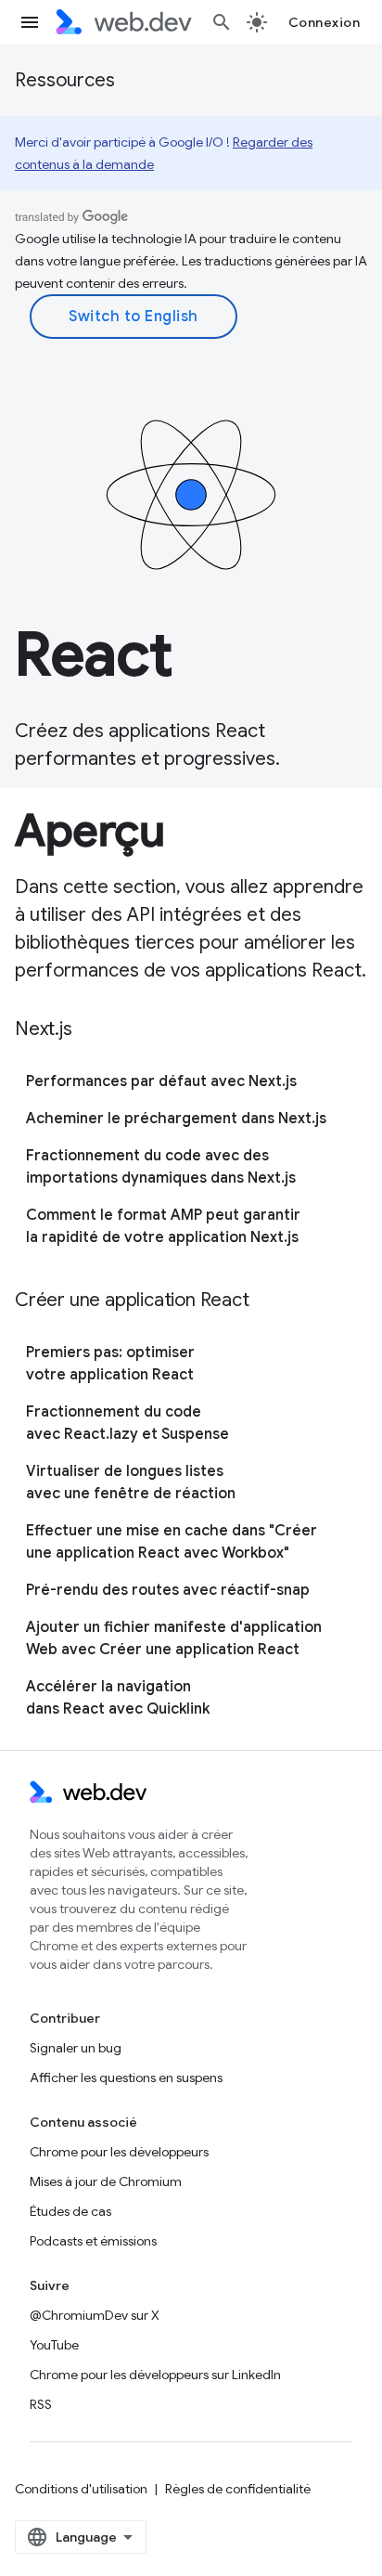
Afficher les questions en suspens (126, 2078)
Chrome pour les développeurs (119, 2152)
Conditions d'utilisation (81, 2489)
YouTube (54, 2345)
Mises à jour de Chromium (106, 2181)
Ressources (65, 80)
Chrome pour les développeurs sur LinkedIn (155, 2375)
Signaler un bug (76, 2048)
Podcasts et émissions (93, 2241)
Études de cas (70, 2211)
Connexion (325, 22)
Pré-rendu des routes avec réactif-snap (168, 1590)
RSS (41, 2404)
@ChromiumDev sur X (95, 2315)
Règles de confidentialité (238, 2489)
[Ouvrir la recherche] (222, 22)
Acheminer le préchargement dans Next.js (176, 1119)
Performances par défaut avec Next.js (161, 1081)
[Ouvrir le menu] (30, 22)
